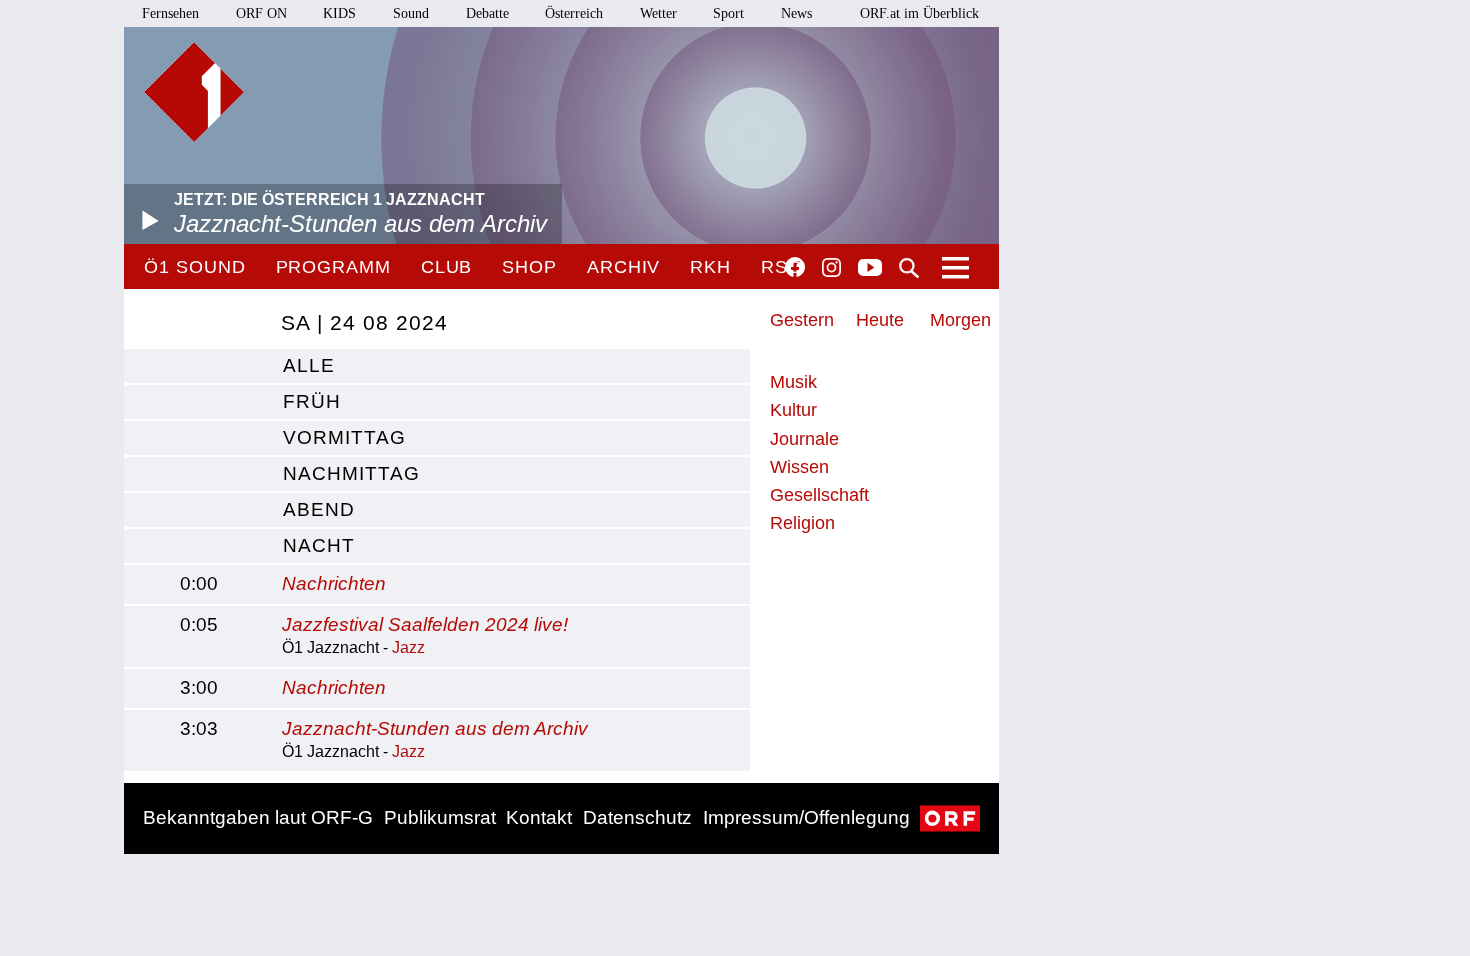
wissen (799, 467)
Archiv (623, 267)
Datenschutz (637, 817)
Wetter (658, 13)
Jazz (408, 647)
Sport (728, 13)
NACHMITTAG (351, 473)
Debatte (487, 13)
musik (793, 382)
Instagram (831, 268)
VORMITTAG (344, 437)
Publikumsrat (440, 817)
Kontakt (539, 817)
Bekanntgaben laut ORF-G (258, 817)
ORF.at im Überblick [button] (919, 13)
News (796, 13)
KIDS (339, 13)
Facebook (795, 267)
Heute (880, 320)
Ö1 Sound (194, 267)
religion (802, 523)
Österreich (574, 13)
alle (309, 365)
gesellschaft (819, 495)
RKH (710, 267)
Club (447, 267)
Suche (909, 268)
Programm (333, 267)
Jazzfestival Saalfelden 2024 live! (425, 624)
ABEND (319, 509)
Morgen (960, 320)
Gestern (802, 320)
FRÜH (312, 401)
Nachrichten (334, 583)
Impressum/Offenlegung (806, 817)
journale (804, 439)
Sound (411, 13)
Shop (529, 267)
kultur (793, 410)
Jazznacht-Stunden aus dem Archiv (435, 728)
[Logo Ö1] (194, 92)
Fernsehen (170, 13)
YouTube (870, 269)
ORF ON (261, 13)
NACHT (319, 545)
